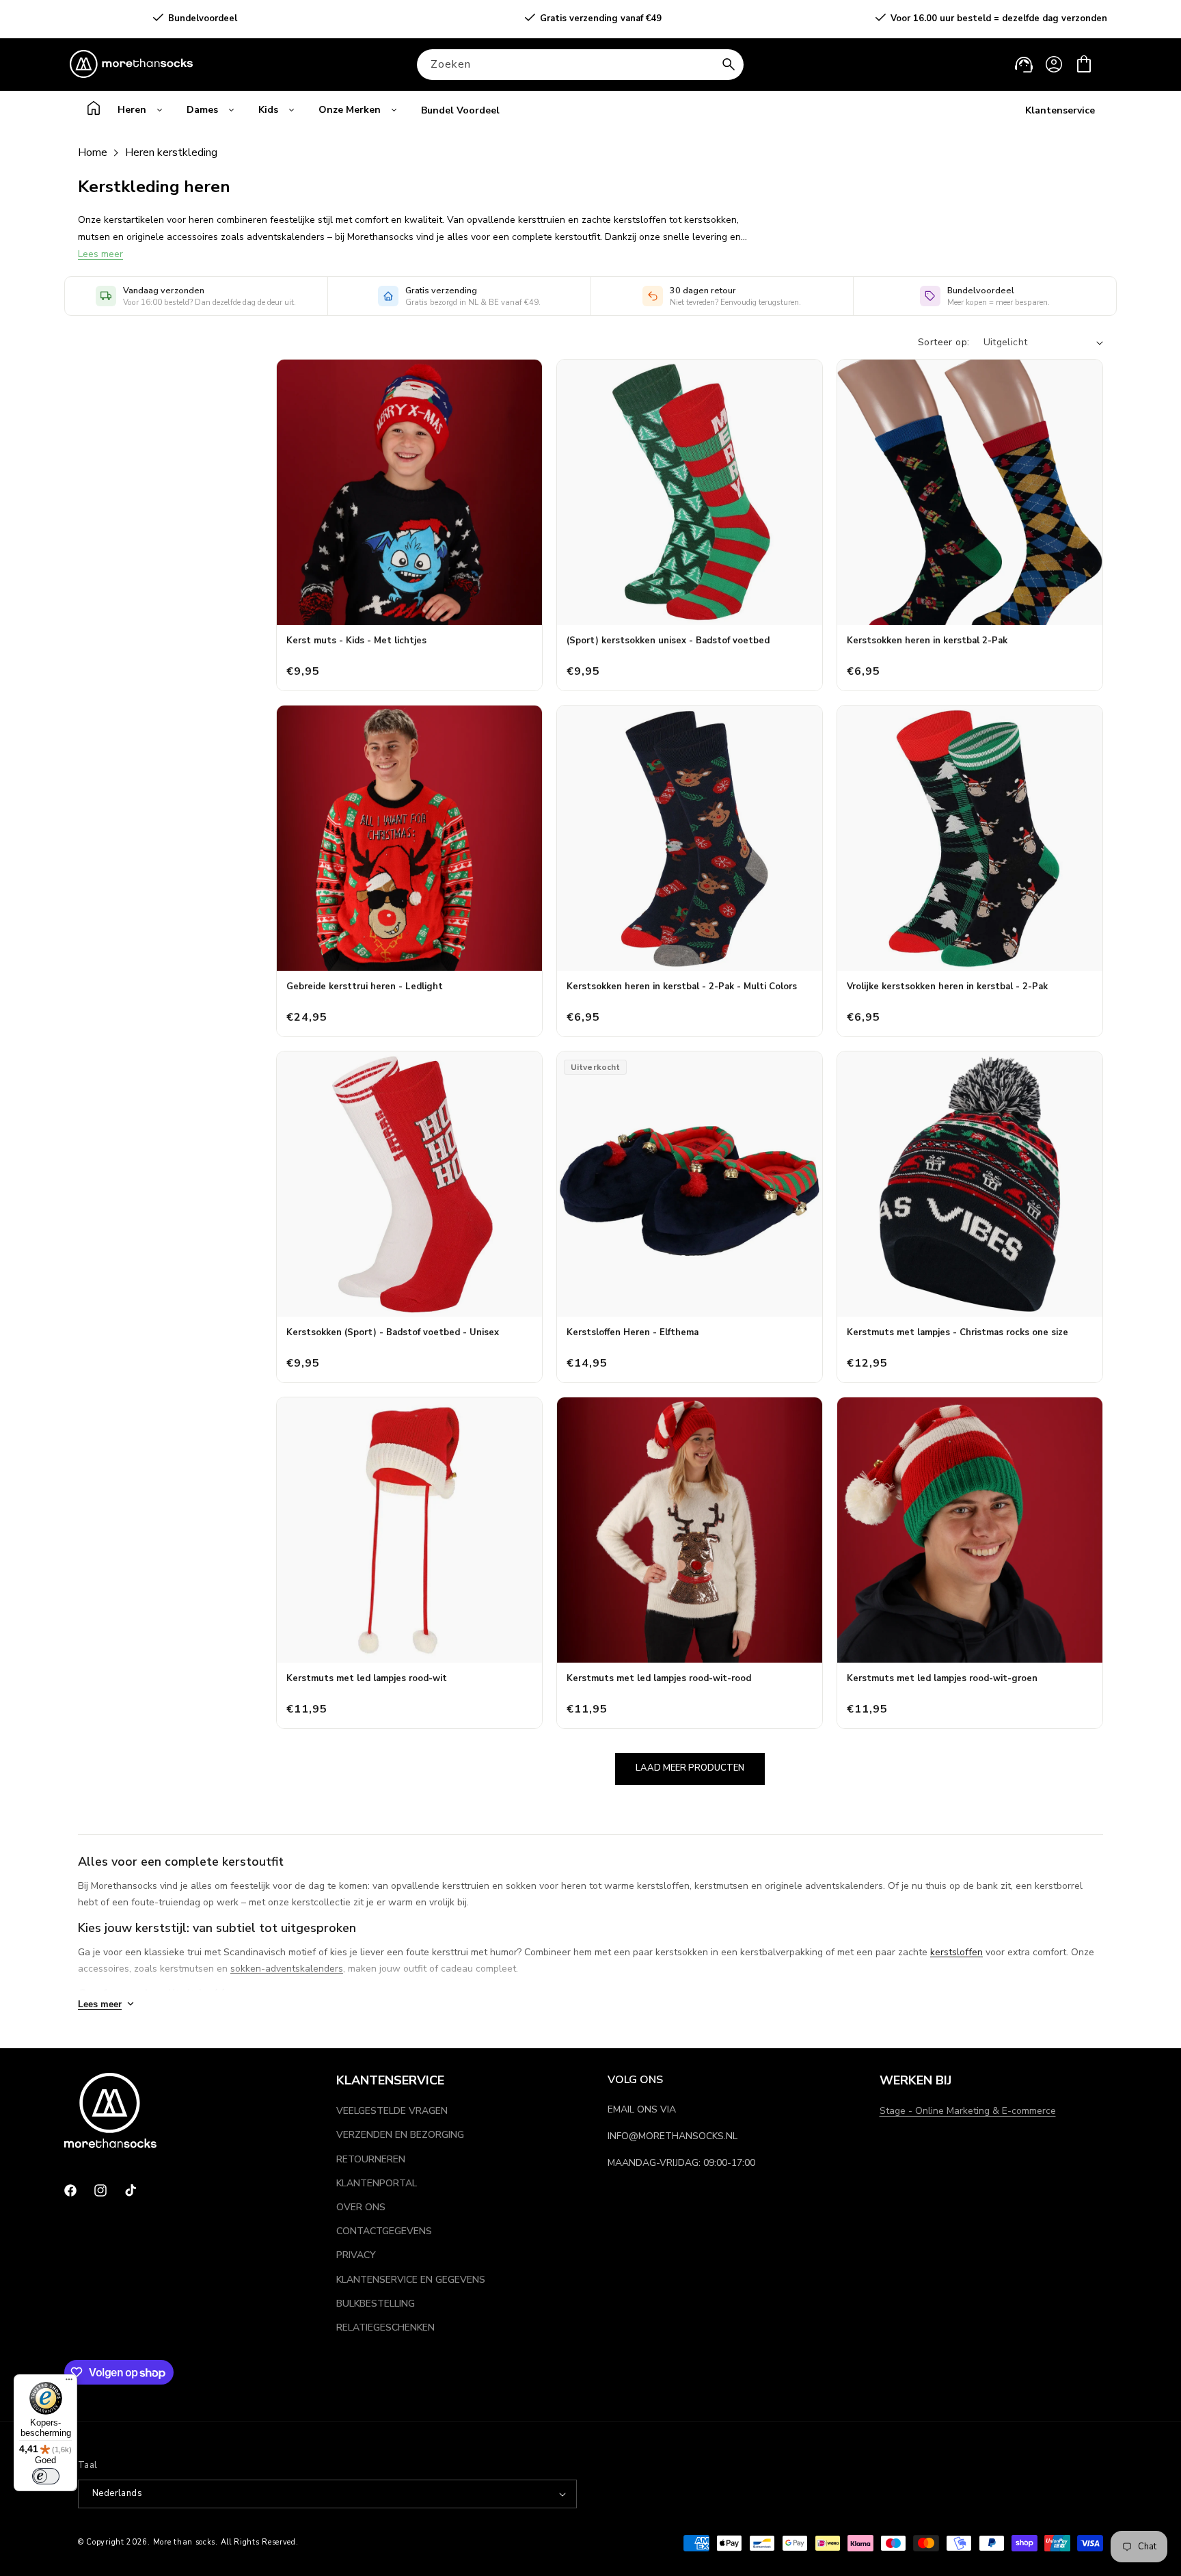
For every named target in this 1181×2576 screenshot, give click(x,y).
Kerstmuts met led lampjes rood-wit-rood (659, 1678)
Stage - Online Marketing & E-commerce (968, 2111)
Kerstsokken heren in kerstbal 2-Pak (927, 641)
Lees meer (100, 254)
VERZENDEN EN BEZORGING (400, 2135)
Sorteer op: (944, 342)
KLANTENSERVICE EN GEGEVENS (411, 2280)
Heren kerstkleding (171, 152)
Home (93, 152)
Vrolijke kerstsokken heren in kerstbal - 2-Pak (947, 987)
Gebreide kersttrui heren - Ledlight (365, 987)
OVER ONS (361, 2207)
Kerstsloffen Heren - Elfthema (633, 1332)
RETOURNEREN (371, 2159)
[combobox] (580, 65)
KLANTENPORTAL (377, 2183)
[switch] (46, 2476)
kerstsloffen (956, 1952)
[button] (1084, 64)
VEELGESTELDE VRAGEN (392, 2111)
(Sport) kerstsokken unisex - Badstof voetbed (668, 641)
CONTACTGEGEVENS (384, 2231)
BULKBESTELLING (376, 2304)
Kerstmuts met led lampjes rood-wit (367, 1678)
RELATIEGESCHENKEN (385, 2327)
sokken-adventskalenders (287, 1969)
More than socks (185, 2542)
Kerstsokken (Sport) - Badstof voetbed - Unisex (393, 1332)
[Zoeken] (729, 64)
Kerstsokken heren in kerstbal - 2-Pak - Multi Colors (682, 987)
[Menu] (69, 2383)
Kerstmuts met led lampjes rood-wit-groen (942, 1678)
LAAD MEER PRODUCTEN (690, 1768)
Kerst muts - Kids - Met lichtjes (356, 641)
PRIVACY (356, 2255)
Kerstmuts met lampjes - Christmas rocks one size (958, 1332)
